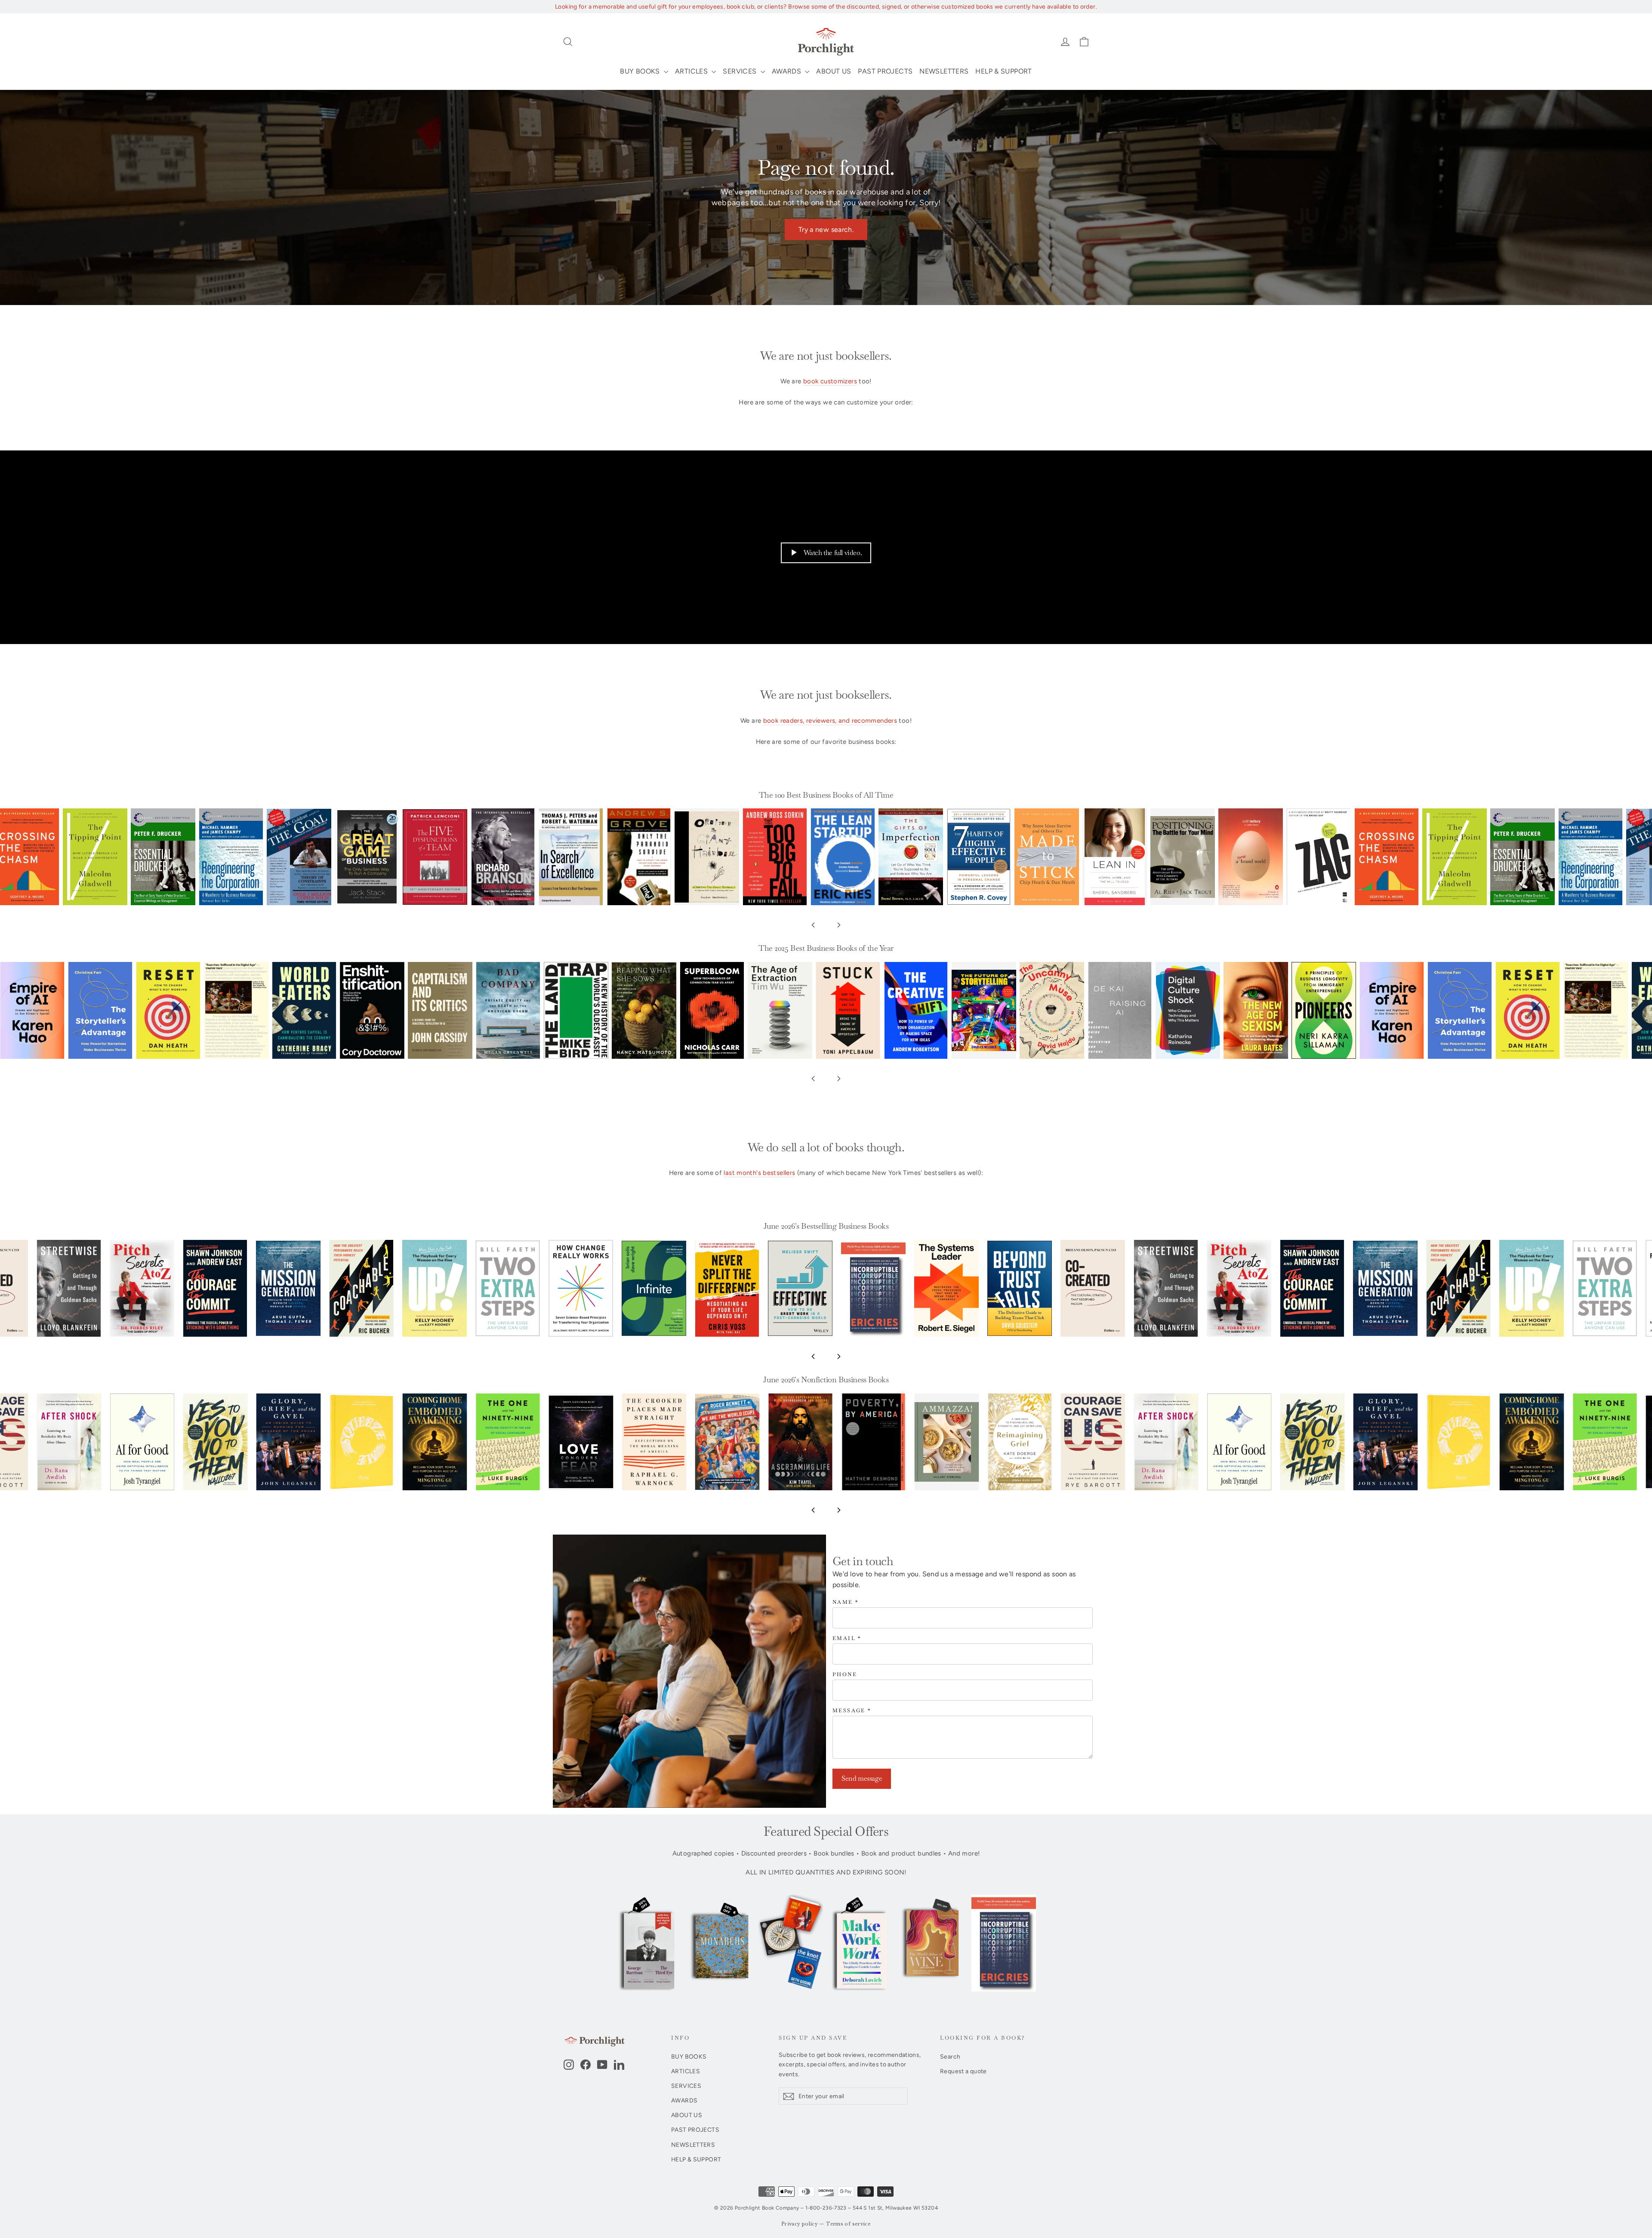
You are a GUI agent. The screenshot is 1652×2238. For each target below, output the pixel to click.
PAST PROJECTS (885, 71)
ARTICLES (692, 71)
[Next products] (839, 925)
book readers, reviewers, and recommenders (830, 721)
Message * (852, 1711)
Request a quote (963, 2071)
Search (950, 2056)
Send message (862, 1778)
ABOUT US (834, 71)
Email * (847, 1638)
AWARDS (787, 71)
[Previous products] (813, 925)
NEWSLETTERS (944, 71)
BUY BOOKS (641, 71)
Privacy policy (800, 2224)
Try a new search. (826, 230)
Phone (845, 1675)
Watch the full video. (833, 553)
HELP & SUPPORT (1003, 71)
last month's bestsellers (759, 1173)
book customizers (830, 381)
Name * (846, 1602)
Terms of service (848, 2224)
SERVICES (740, 71)
